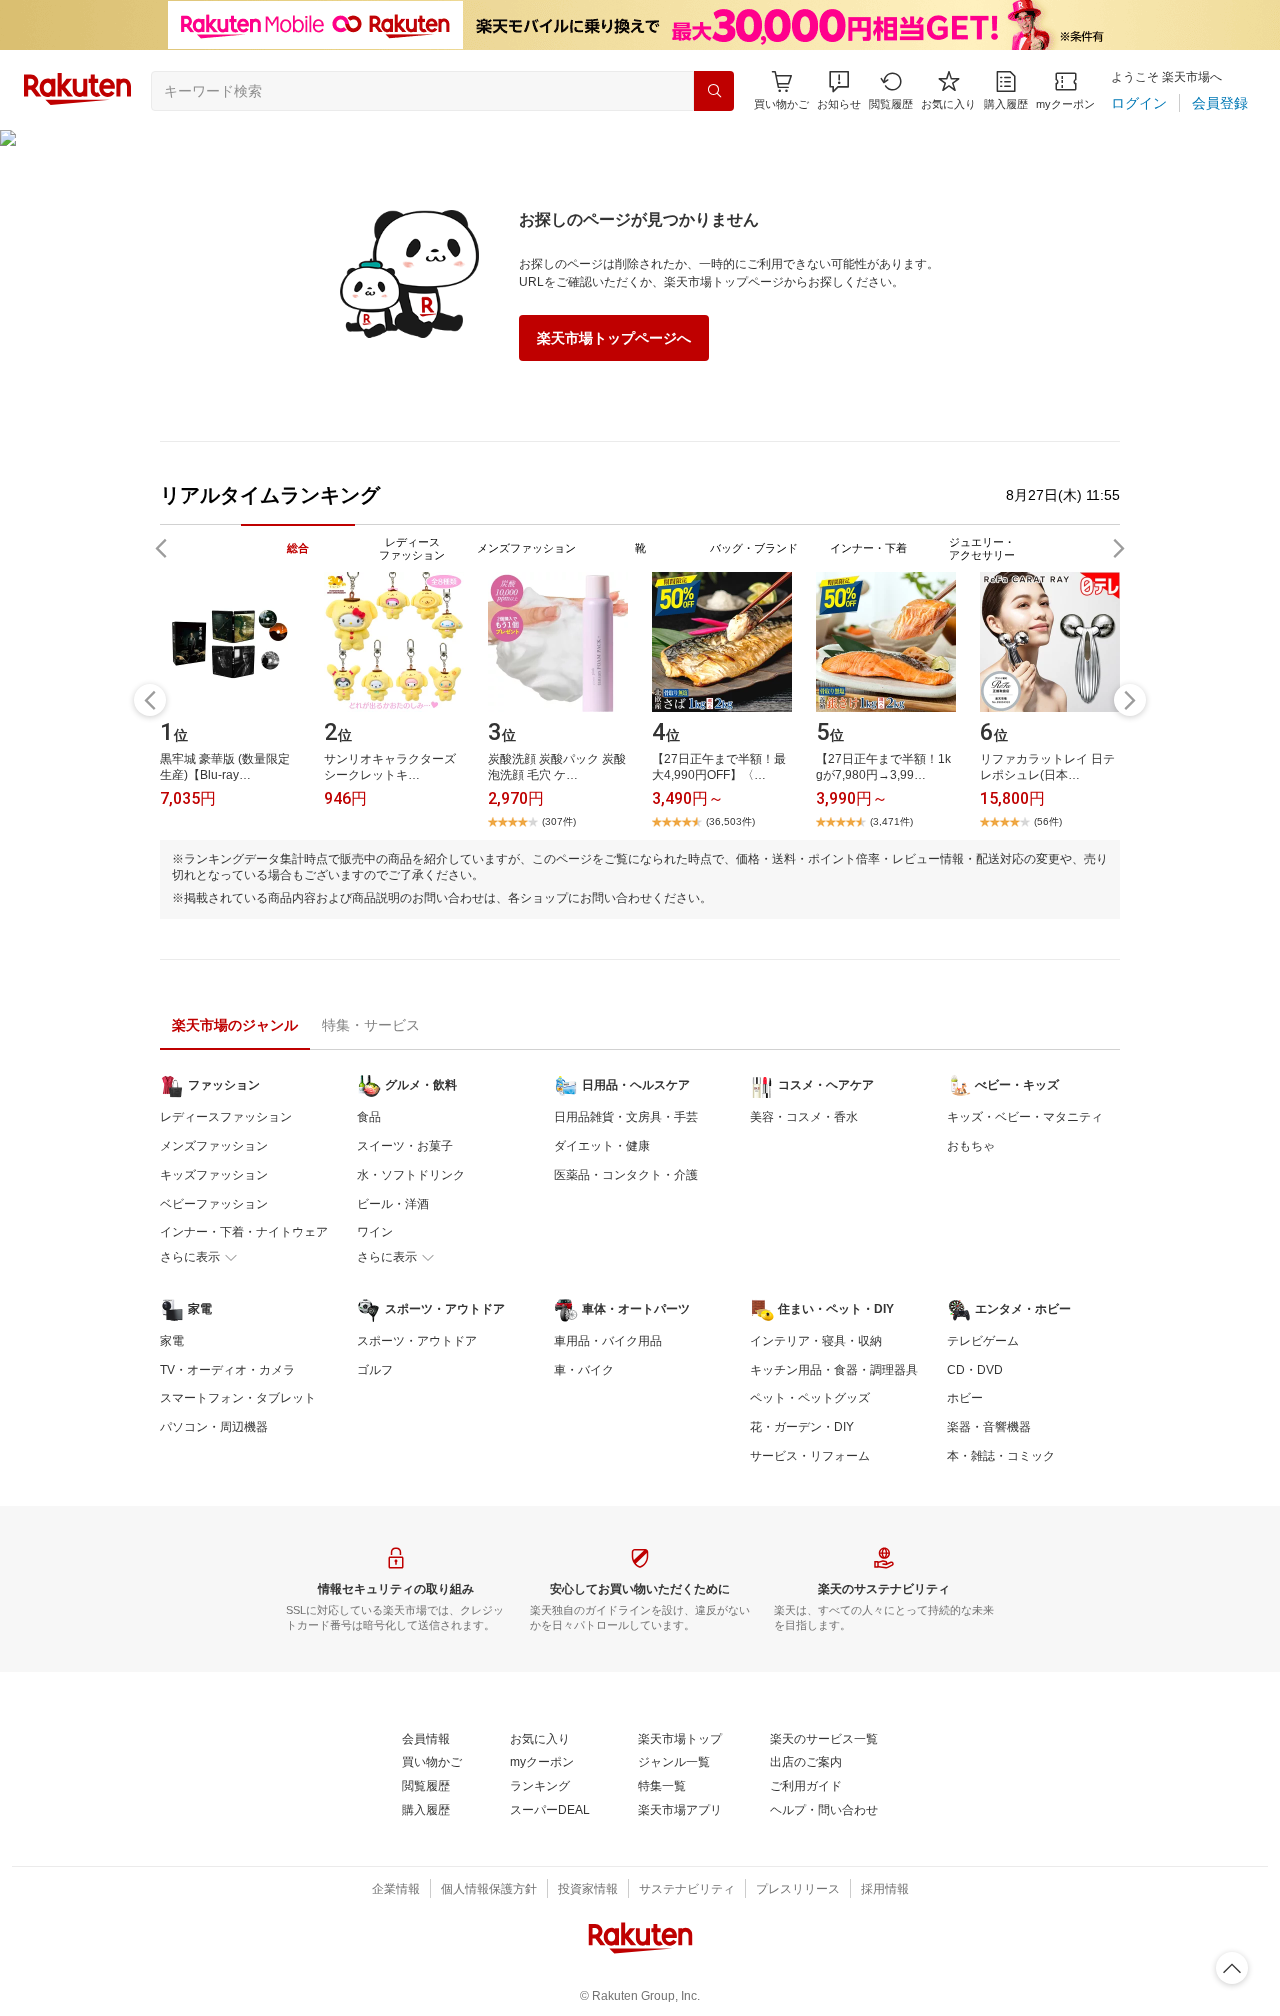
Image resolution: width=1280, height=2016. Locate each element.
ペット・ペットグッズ (810, 1398)
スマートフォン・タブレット (238, 1398)
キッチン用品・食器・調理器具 (834, 1370)
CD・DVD (975, 1370)
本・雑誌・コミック (1001, 1456)
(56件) (1048, 821)
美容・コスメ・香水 (804, 1117)
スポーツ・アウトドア (417, 1341)
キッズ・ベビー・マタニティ (1025, 1117)
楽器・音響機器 (989, 1427)
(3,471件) (891, 821)
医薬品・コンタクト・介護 (626, 1175)
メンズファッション (214, 1146)
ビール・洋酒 (393, 1204)
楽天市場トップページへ (614, 338)
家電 (172, 1341)
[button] (839, 90)
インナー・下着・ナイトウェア (244, 1232)
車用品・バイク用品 (608, 1341)
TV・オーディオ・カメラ (227, 1370)
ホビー (965, 1398)
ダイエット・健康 (602, 1146)
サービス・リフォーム (810, 1456)
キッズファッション (214, 1175)
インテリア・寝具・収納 (816, 1341)
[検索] (714, 91)
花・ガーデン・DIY (802, 1427)
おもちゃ (971, 1146)
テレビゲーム (983, 1341)
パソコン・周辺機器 (214, 1427)
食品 (369, 1117)
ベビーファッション (214, 1204)
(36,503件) (730, 821)
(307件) (559, 821)
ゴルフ (375, 1370)
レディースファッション (226, 1117)
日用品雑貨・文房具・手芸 (626, 1117)
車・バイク (584, 1370)
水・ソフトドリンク (411, 1175)
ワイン (375, 1232)
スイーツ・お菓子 (405, 1146)
